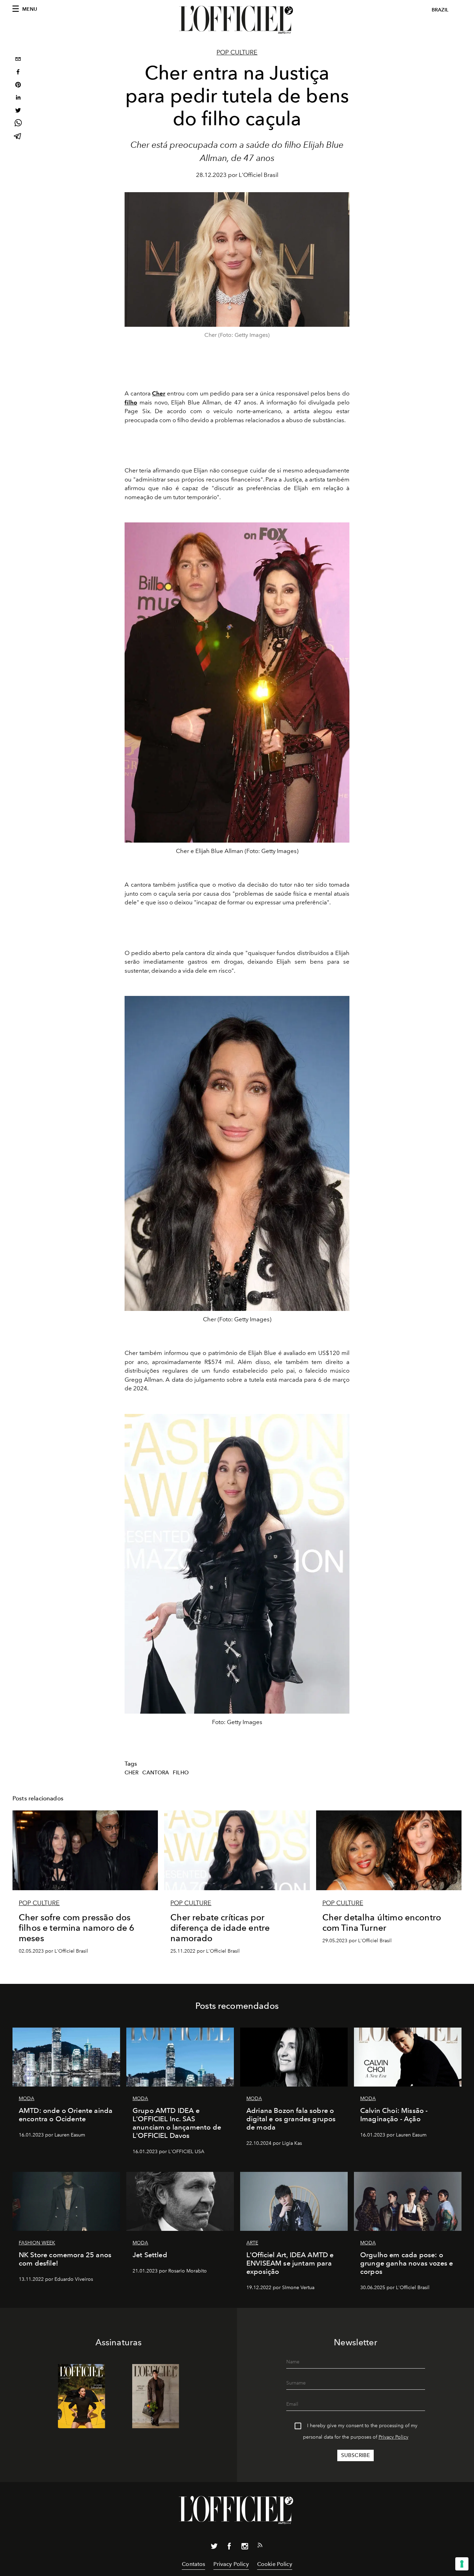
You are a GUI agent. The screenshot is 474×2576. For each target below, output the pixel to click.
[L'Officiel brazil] (237, 20)
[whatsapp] (18, 124)
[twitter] (18, 111)
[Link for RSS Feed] (260, 2547)
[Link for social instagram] (245, 2548)
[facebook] (18, 73)
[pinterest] (18, 86)
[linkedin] (18, 98)
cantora (156, 1773)
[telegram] (18, 137)
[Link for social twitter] (214, 2548)
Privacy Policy (393, 2437)
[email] (18, 60)
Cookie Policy (275, 2564)
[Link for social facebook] (229, 2548)
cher (132, 1773)
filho (181, 1773)
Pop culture (237, 52)
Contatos (193, 2564)
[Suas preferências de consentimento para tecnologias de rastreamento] (462, 2564)
